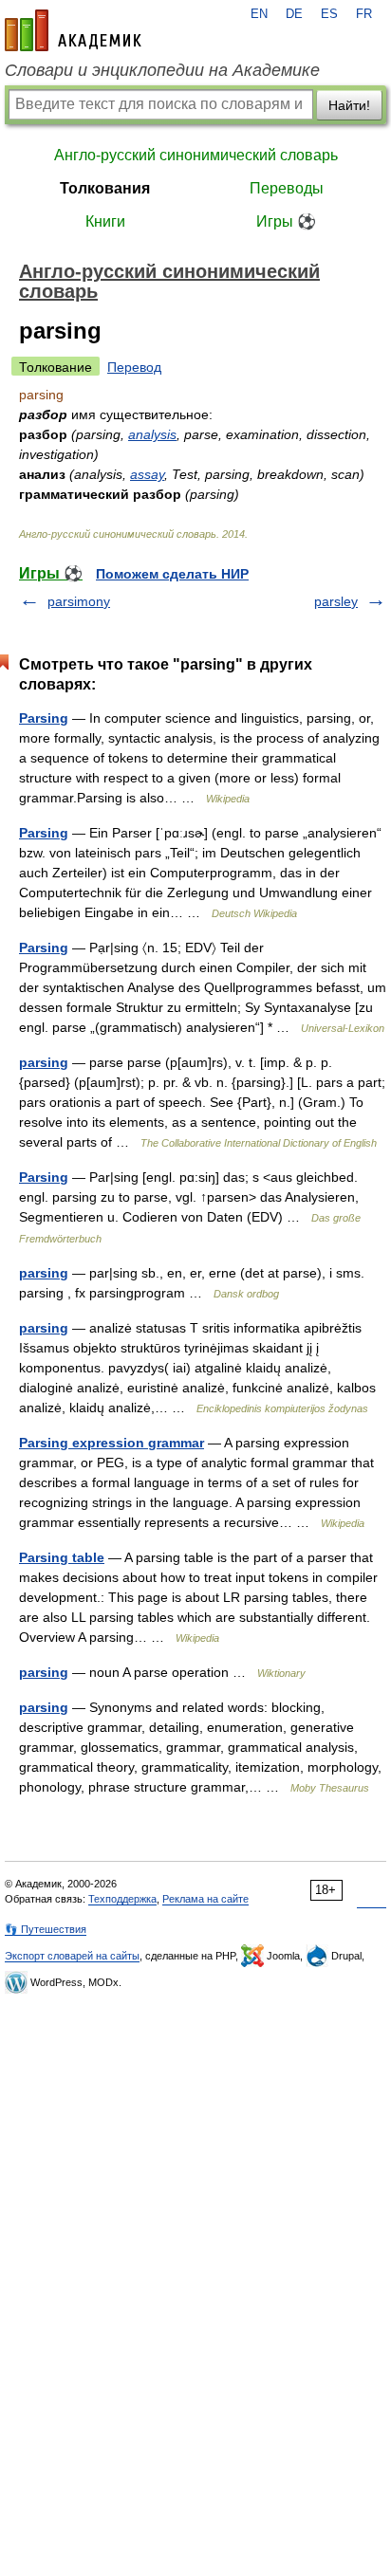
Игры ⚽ (286, 221)
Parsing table (62, 1557)
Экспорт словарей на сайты (72, 1956)
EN (259, 14)
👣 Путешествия (46, 1929)
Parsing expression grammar (112, 1443)
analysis (152, 434)
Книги (105, 221)
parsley (336, 601)
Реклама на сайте (205, 1899)
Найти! (349, 105)
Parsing (44, 718)
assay (147, 474)
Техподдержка (122, 1899)
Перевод (134, 367)
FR (364, 14)
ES (329, 14)
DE (294, 14)
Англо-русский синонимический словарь (196, 155)
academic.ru (73, 30)
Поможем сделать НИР (172, 574)
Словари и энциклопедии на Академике (162, 70)
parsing (44, 1062)
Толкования (105, 188)
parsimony (79, 601)
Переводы (287, 188)
